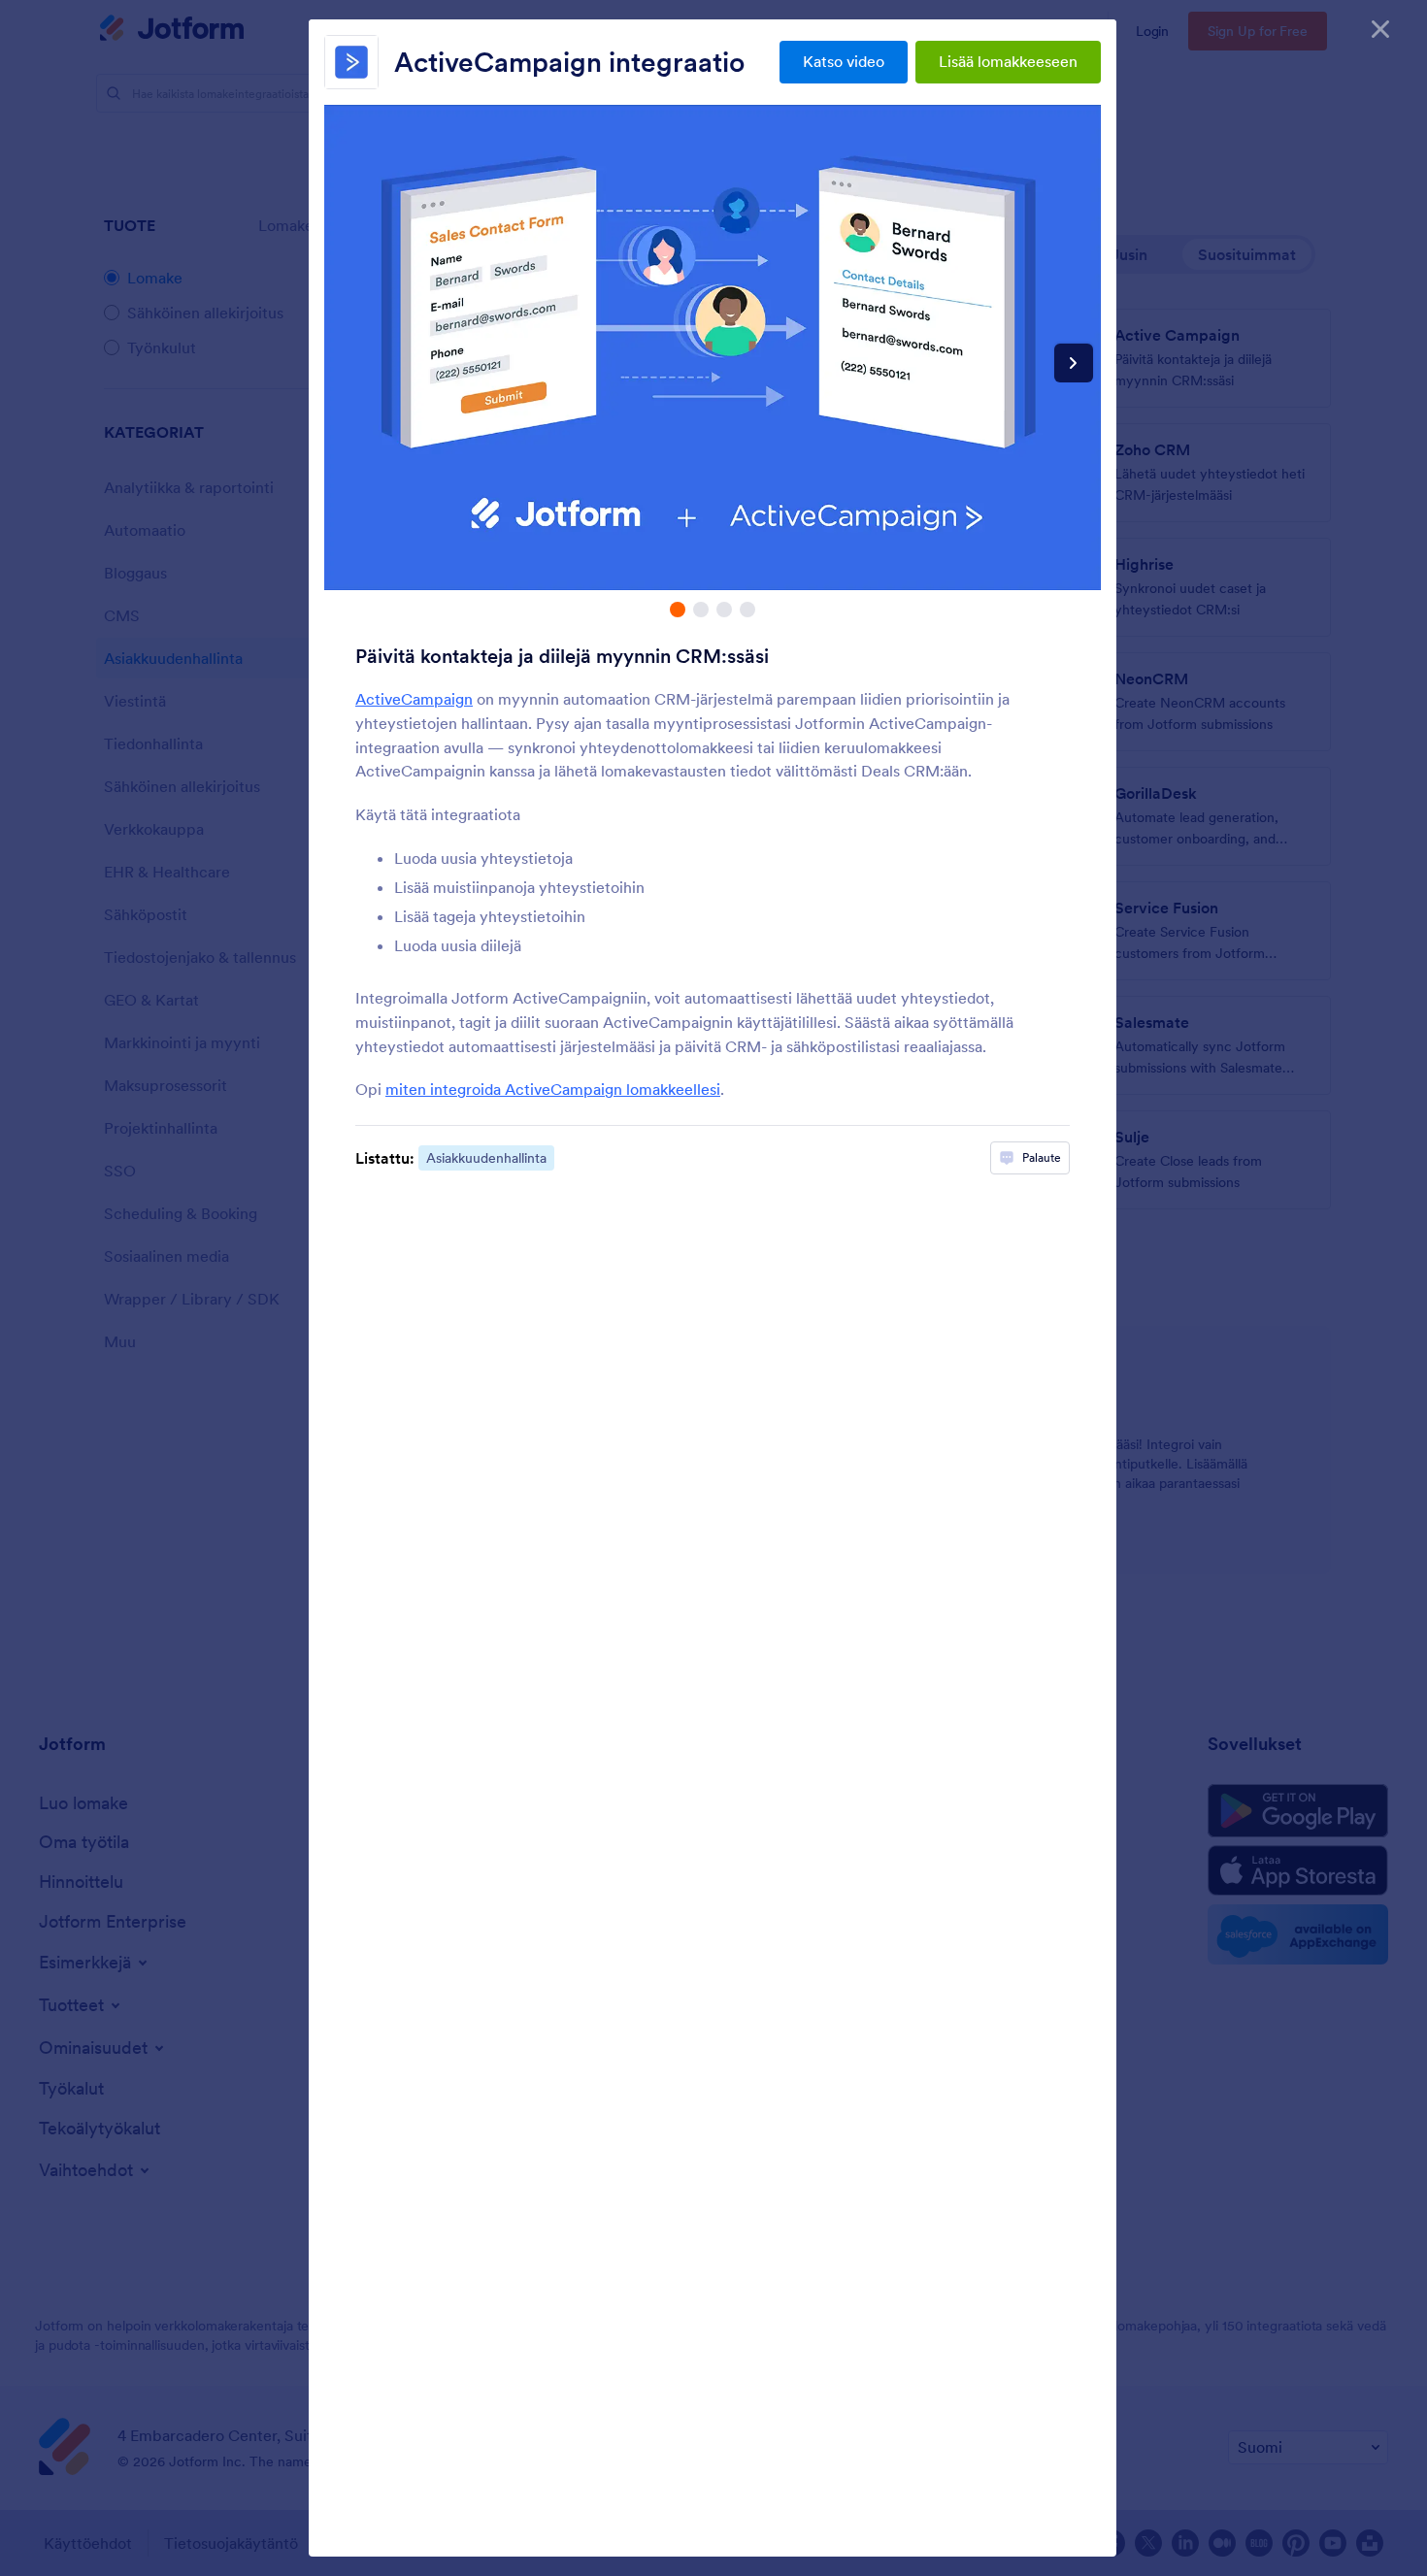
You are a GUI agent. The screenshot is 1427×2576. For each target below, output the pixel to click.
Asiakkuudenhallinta (486, 1158)
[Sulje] (1380, 29)
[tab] (678, 610)
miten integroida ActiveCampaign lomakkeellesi (553, 1089)
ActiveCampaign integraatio (569, 62)
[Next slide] (1074, 363)
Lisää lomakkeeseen (1008, 61)
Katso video (844, 61)
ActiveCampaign (414, 699)
